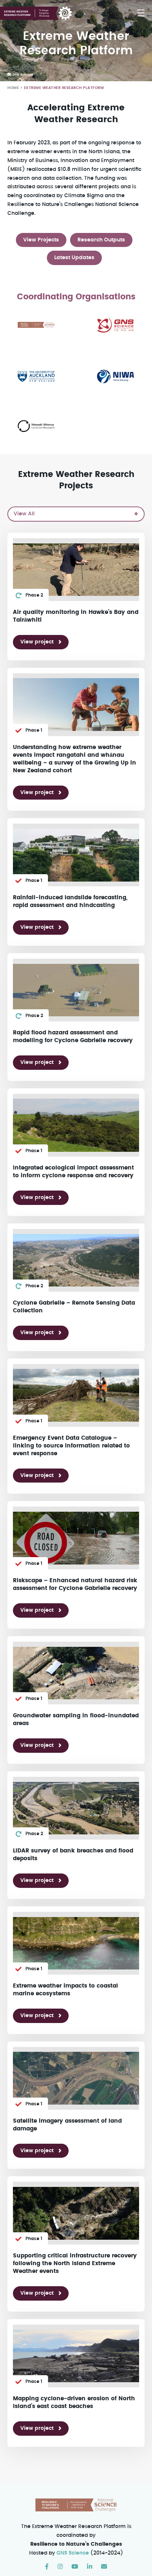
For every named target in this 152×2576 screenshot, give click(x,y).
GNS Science (73, 2553)
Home (13, 88)
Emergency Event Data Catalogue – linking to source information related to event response (71, 1446)
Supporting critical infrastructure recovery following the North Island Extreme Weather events (75, 2264)
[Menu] (141, 13)
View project (37, 642)
